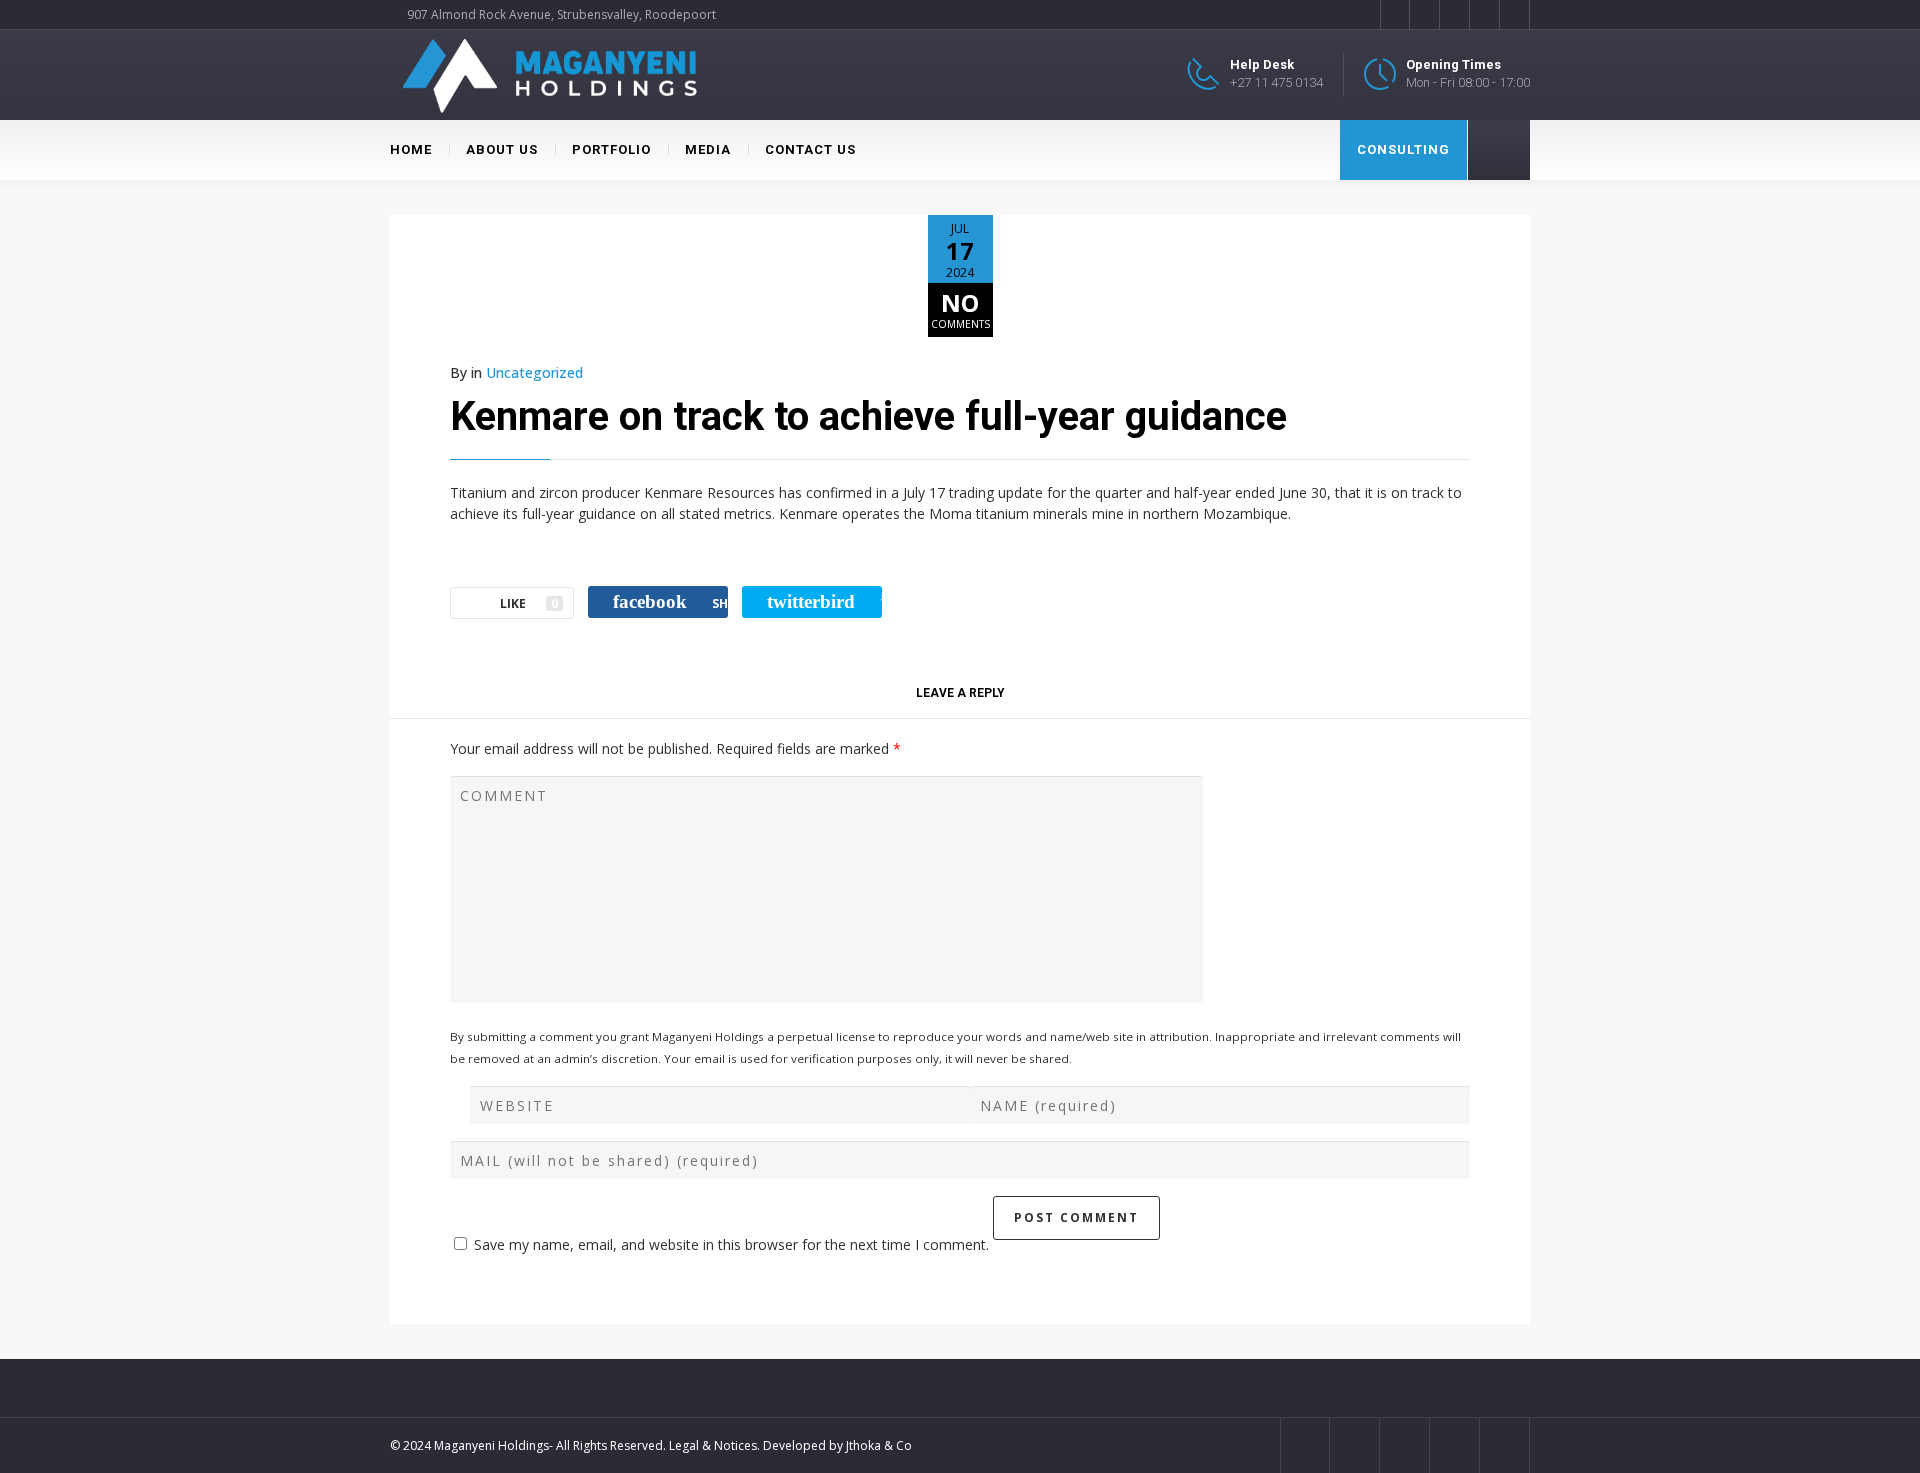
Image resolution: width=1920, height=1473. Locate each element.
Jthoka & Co (879, 1445)
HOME (411, 149)
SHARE (670, 601)
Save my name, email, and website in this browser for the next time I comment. (731, 1244)
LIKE (529, 603)
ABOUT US (502, 149)
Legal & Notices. (714, 1445)
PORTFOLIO (611, 149)
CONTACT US (810, 149)
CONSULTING (1403, 149)
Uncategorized (534, 372)
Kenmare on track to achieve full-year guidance (868, 416)
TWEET (824, 601)
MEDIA (708, 149)
